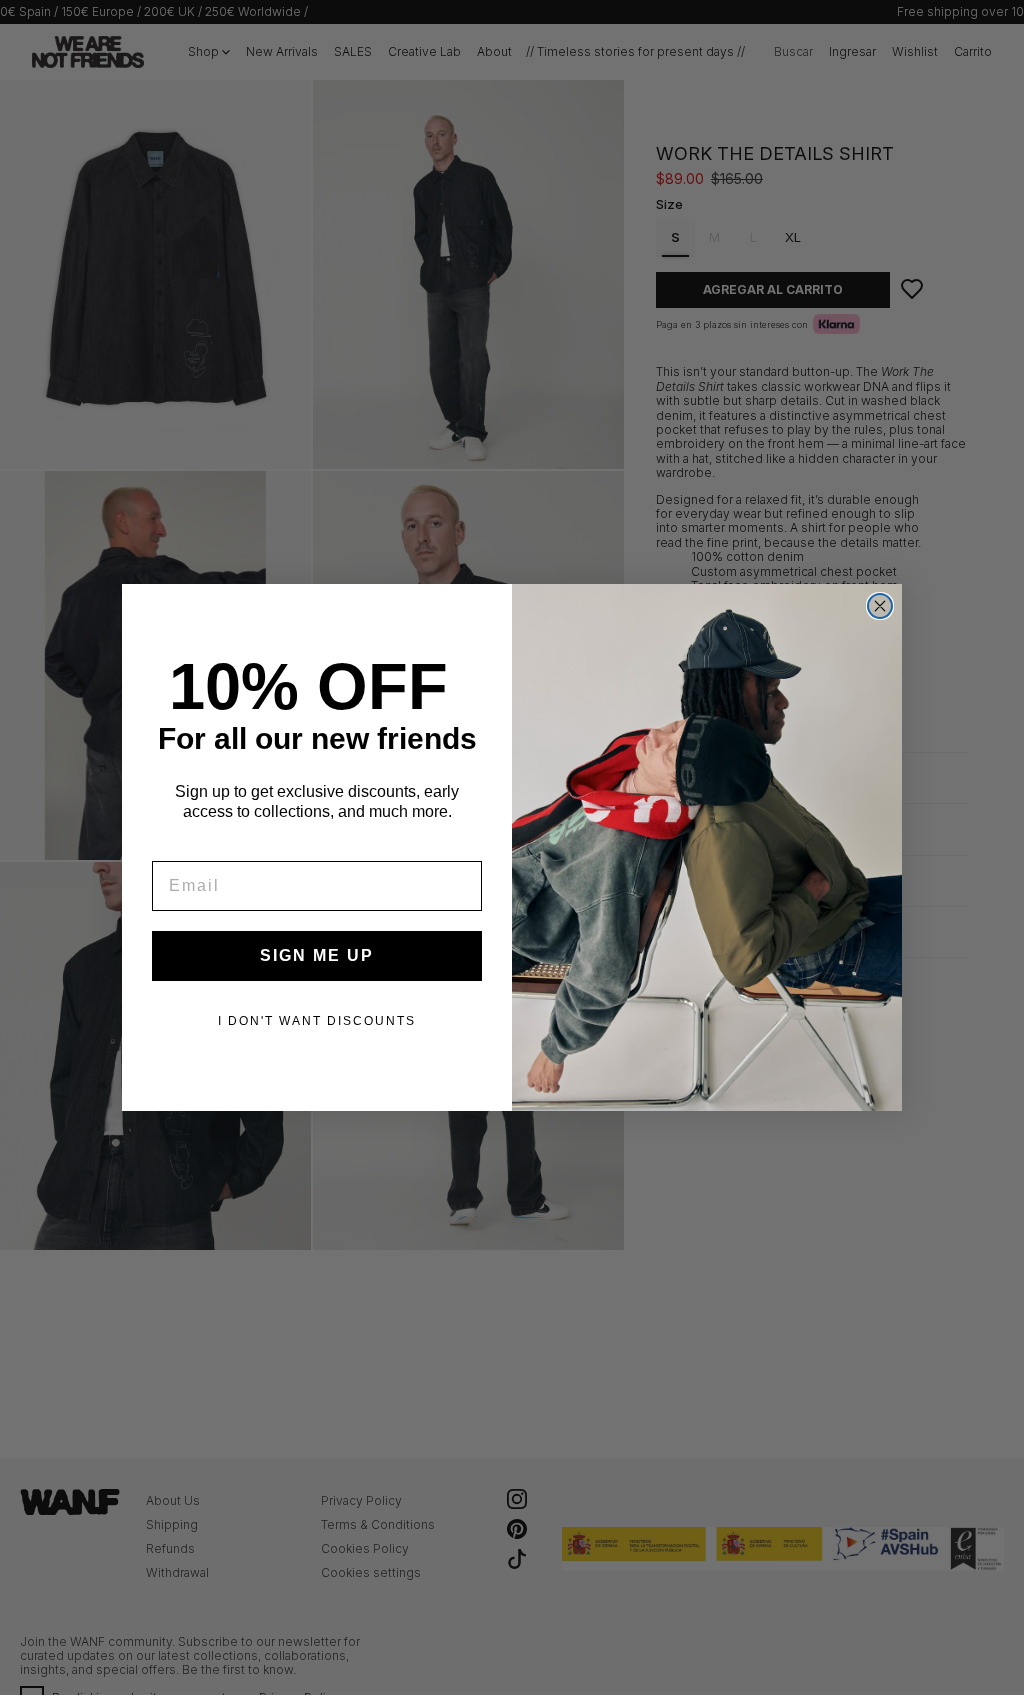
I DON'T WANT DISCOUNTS (317, 1021)
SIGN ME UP (317, 955)
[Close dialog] (880, 606)
